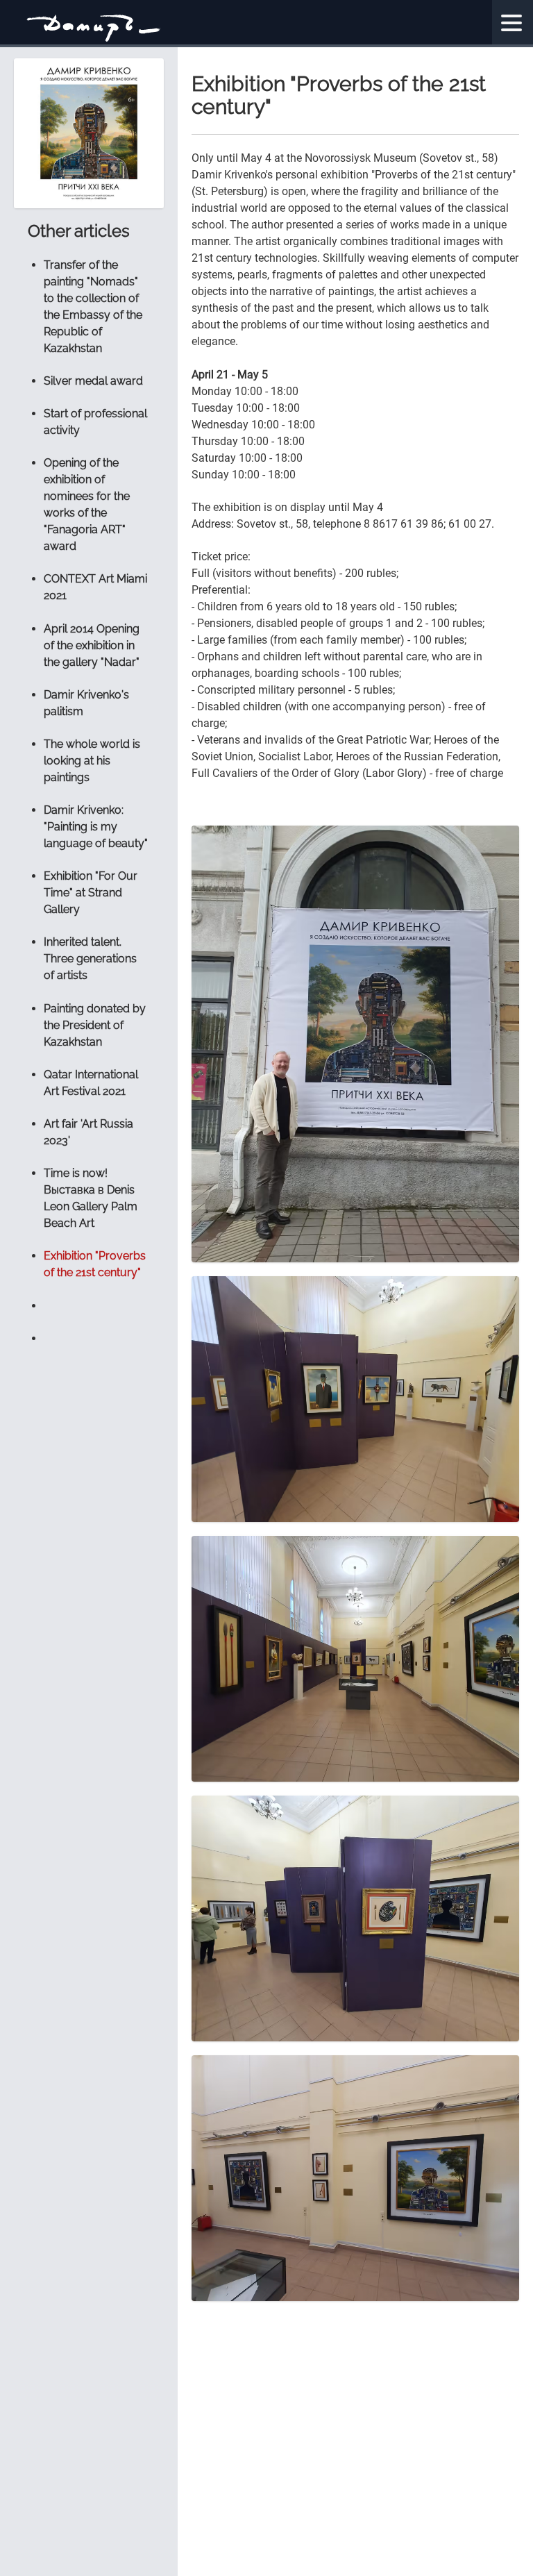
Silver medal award (93, 381)
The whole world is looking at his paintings (92, 761)
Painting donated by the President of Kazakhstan (95, 1025)
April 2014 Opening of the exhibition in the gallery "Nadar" (92, 645)
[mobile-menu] (512, 23)
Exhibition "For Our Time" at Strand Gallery (91, 893)
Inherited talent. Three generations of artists (90, 959)
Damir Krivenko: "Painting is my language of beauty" (96, 827)
